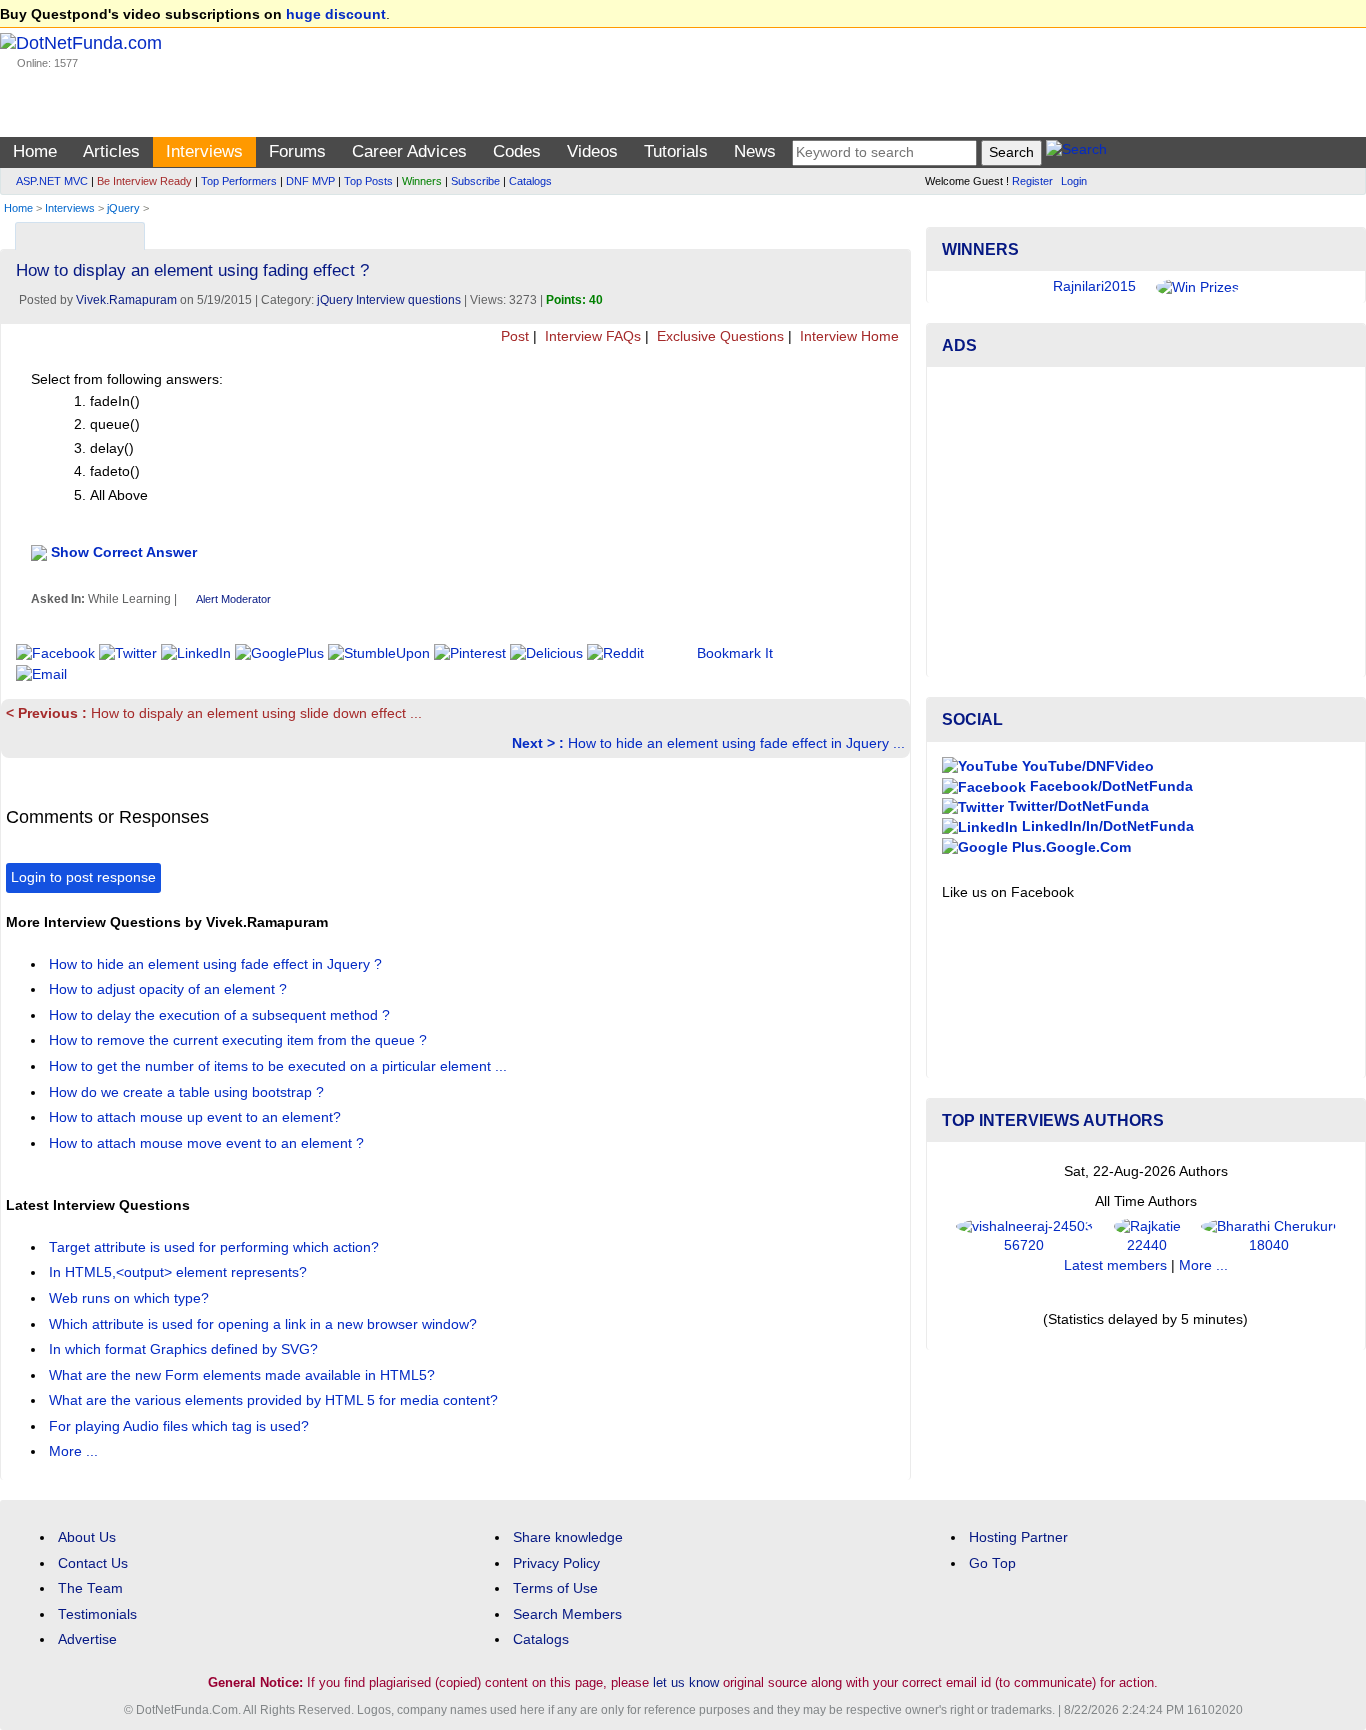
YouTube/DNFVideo (1086, 766)
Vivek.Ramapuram (126, 300)
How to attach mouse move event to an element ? (208, 1143)
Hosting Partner (1018, 1537)
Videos (592, 151)
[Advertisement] (1146, 522)
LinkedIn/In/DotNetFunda (1106, 826)
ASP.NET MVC (52, 181)
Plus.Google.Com (1069, 847)
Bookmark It (735, 653)
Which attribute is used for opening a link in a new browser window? (265, 1324)
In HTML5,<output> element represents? (180, 1272)
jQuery (123, 208)
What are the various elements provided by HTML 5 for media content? (275, 1400)
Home (35, 151)
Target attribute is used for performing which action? (216, 1247)
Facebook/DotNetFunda (1109, 786)
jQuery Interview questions (389, 300)
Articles (111, 151)
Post (513, 336)
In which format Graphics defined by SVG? (185, 1349)
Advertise (87, 1639)
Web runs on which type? (131, 1298)
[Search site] (1076, 152)
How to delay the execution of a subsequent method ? (221, 1015)
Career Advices (409, 151)
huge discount (336, 14)
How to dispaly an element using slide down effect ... (214, 713)
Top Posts (368, 181)
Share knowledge (568, 1537)
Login (1074, 181)
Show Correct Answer (124, 551)
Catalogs (530, 181)
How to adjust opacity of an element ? (170, 989)
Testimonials (97, 1614)
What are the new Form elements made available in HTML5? (244, 1375)
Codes (517, 151)
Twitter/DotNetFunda (1076, 806)
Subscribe (475, 181)
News (755, 151)
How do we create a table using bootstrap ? (188, 1092)
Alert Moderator (233, 599)
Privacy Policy (556, 1563)
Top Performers (239, 181)
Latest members (1115, 1265)
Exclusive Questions (718, 336)
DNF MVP (310, 181)
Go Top (992, 1563)
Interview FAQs (591, 336)
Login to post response (83, 877)
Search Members (567, 1614)
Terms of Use (555, 1588)
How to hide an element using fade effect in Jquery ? (217, 964)
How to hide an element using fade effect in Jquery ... (708, 743)
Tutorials (676, 151)
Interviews (204, 151)
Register (1032, 181)
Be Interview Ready (144, 181)
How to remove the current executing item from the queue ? (240, 1040)
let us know (686, 1682)
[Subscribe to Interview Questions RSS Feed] (892, 231)
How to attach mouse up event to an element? (197, 1117)
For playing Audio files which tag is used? (181, 1426)
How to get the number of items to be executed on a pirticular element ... (280, 1066)
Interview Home (847, 336)
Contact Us (93, 1563)
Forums (297, 151)
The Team (90, 1588)
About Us (87, 1537)
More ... (73, 1451)
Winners (422, 181)
